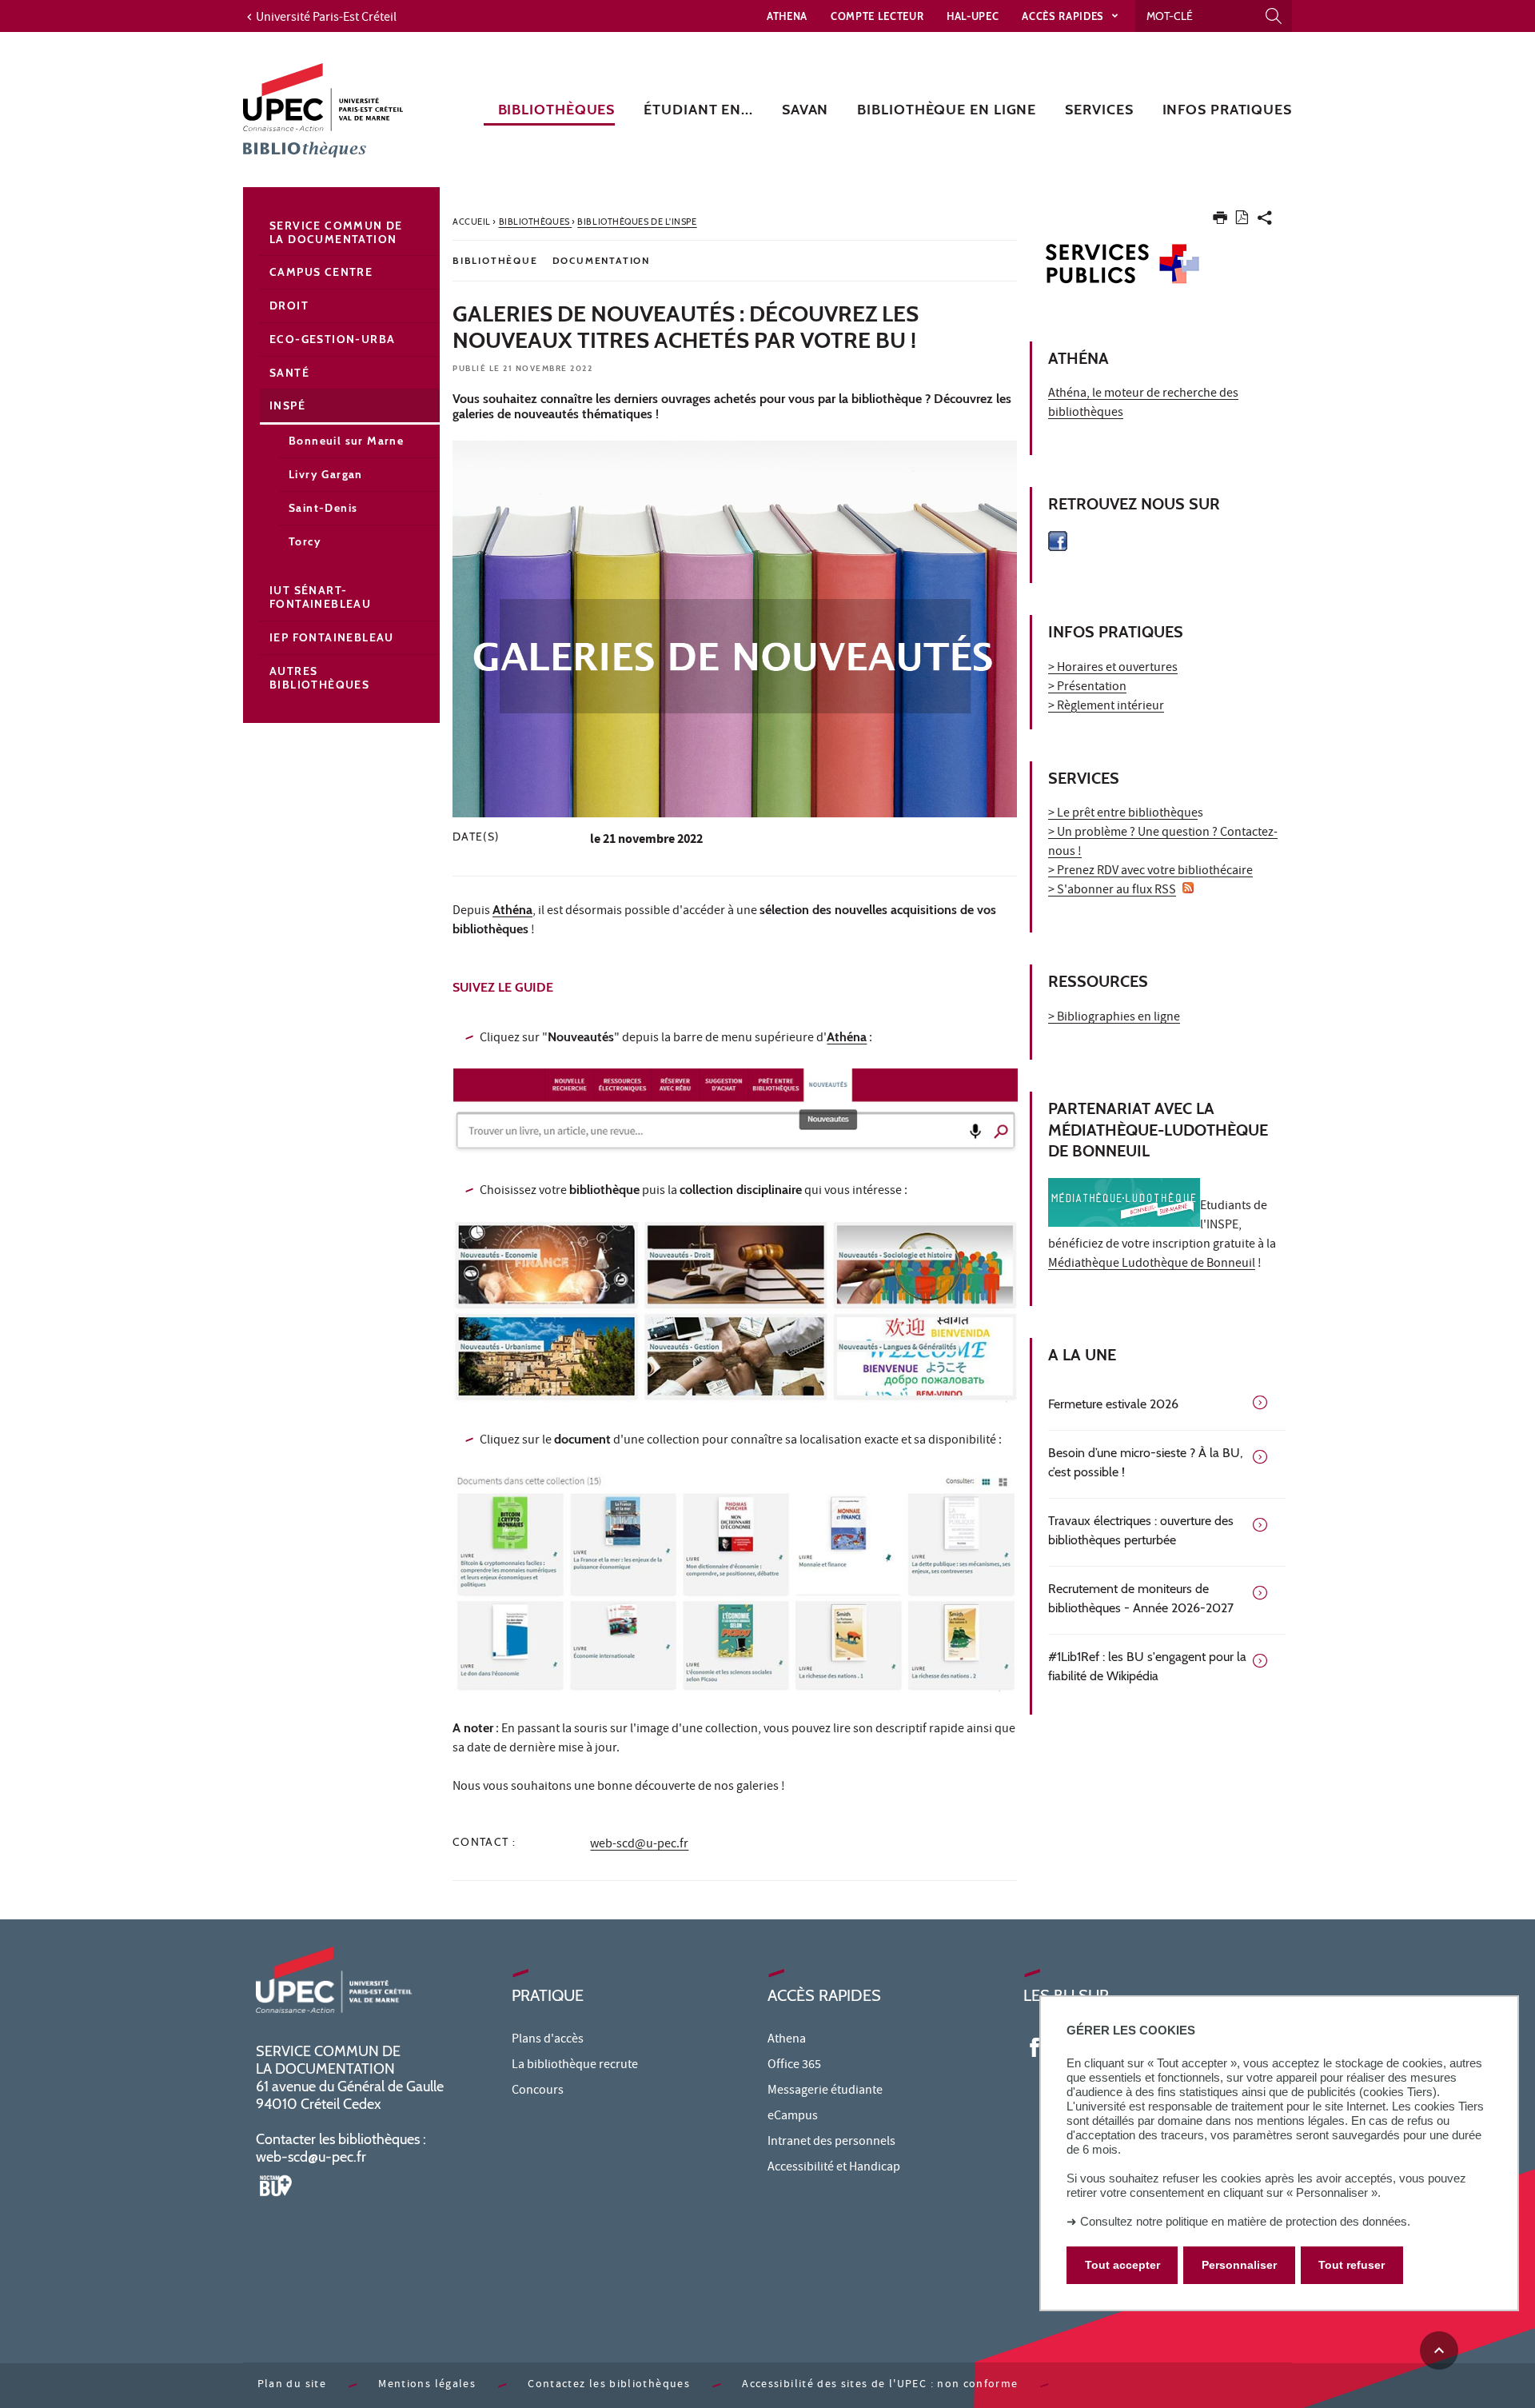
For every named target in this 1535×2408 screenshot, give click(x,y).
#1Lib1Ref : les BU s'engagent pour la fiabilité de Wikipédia (1147, 1666)
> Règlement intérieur (1106, 707)
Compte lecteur (877, 16)
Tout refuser (1352, 2266)
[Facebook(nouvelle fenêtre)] (1035, 2047)
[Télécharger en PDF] (1242, 220)
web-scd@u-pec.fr (639, 1845)
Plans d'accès (548, 2040)
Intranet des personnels (831, 2142)
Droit (289, 305)
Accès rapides (1064, 16)
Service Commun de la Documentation (336, 232)
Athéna (512, 910)
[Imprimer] (1220, 221)
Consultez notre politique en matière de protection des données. (1245, 2221)
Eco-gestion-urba (332, 339)
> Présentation (1087, 688)
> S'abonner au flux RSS (1112, 891)
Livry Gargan (326, 474)
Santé (289, 373)
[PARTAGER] (1265, 221)
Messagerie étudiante (825, 2091)
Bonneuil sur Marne (346, 441)
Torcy (305, 541)
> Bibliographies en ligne (1114, 1018)
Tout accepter (1122, 2266)
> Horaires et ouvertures (1113, 669)
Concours (538, 2091)
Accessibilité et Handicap (834, 2168)
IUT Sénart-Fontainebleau (320, 597)
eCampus (793, 2117)
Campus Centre (321, 272)
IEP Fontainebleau (332, 637)
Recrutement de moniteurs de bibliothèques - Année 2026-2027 (1141, 1598)
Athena (787, 16)
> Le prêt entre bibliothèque (1123, 814)
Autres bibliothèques (319, 678)
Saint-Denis (323, 508)
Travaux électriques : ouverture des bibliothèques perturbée (1141, 1530)
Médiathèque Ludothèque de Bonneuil (1152, 1264)
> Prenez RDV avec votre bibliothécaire (1150, 872)
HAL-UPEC (973, 16)
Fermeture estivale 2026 (1113, 1404)
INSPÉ (287, 405)
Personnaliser (1239, 2266)
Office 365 (794, 2066)
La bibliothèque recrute (575, 2066)
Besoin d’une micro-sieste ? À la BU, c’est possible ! (1145, 1462)
